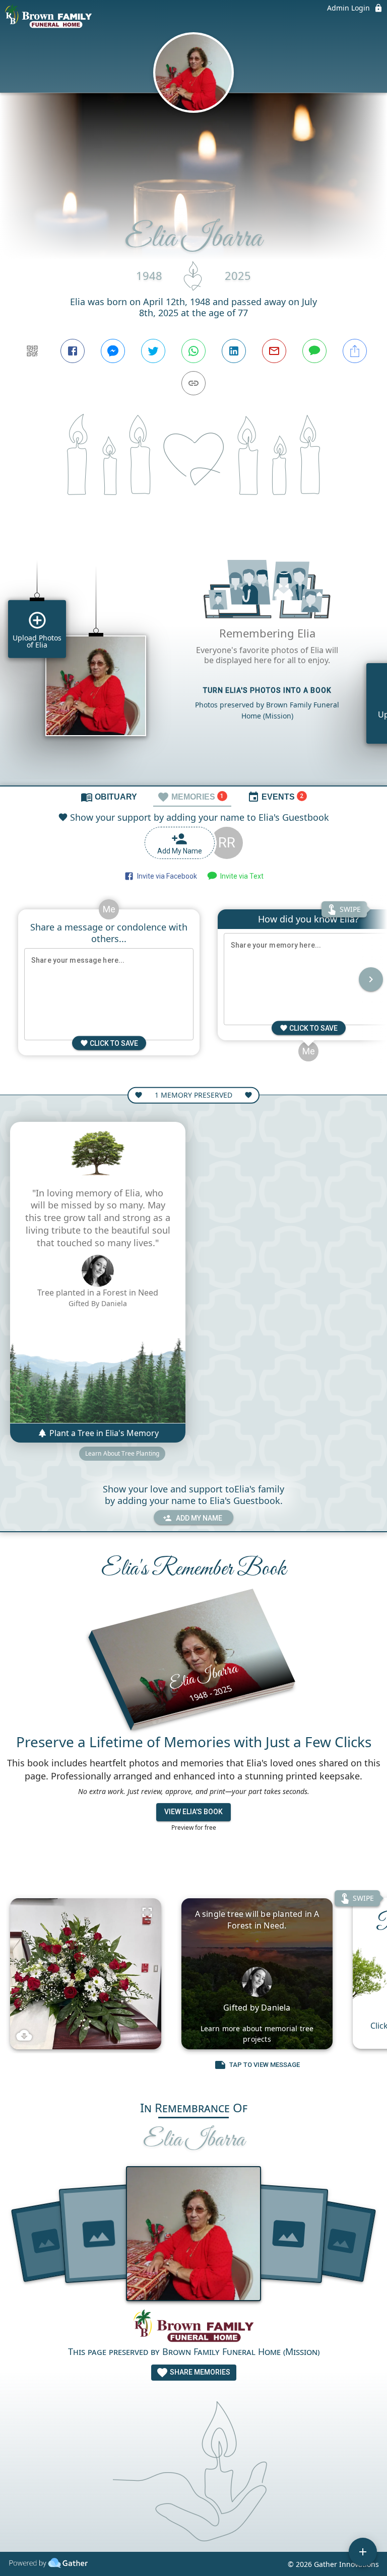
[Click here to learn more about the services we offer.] (193, 2327)
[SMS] (314, 351)
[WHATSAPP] (193, 351)
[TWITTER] (153, 351)
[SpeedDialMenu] (363, 2552)
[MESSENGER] (113, 351)
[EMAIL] (274, 351)
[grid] (193, 659)
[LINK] (193, 383)
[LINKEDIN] (234, 351)
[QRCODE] (32, 351)
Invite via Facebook (166, 876)
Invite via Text (240, 876)
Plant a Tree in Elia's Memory (103, 1433)
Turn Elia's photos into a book (267, 690)
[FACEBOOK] (73, 351)
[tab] (109, 797)
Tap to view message (265, 2065)
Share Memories (199, 2372)
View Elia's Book (193, 1812)
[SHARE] (355, 351)
